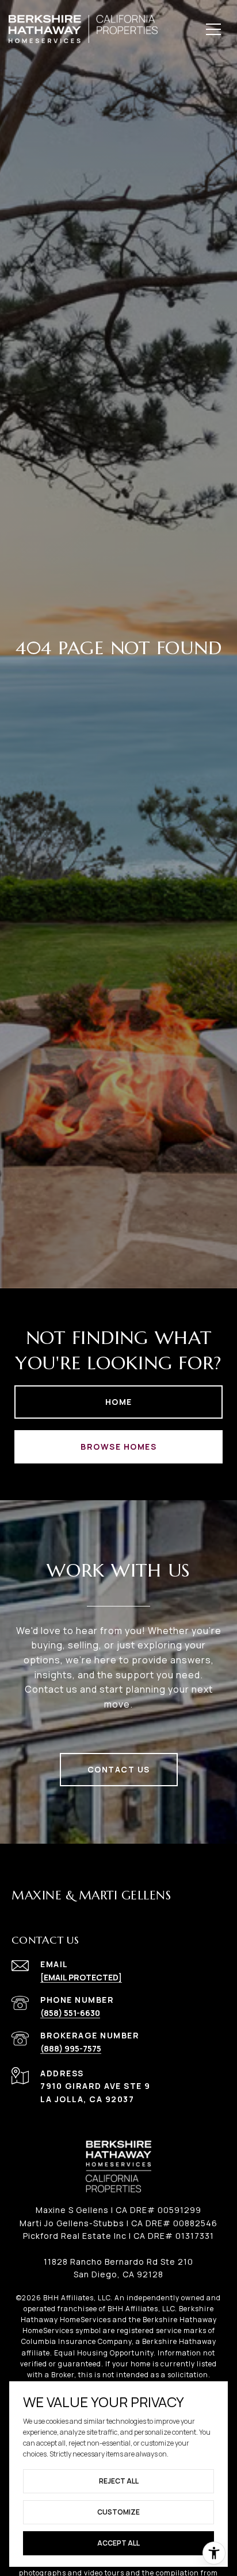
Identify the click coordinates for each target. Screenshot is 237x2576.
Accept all (118, 2543)
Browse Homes (118, 1447)
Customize (118, 2512)
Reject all (119, 2481)
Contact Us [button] (119, 1769)
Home (119, 1402)
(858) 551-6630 (70, 2013)
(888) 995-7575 (71, 2048)
